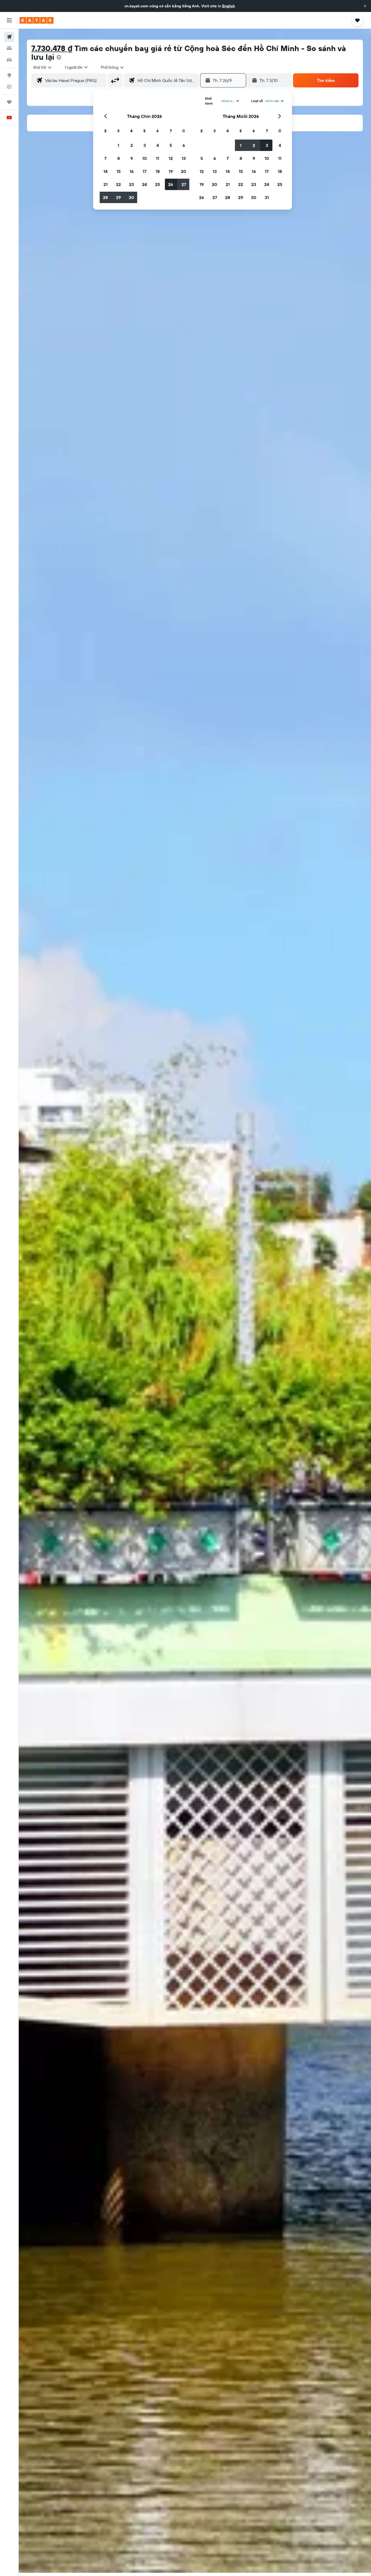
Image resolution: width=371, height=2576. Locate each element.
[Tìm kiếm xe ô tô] (9, 60)
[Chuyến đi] (9, 102)
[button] (365, 6)
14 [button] (106, 171)
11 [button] (158, 158)
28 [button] (105, 197)
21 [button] (106, 184)
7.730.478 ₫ (52, 48)
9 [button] (132, 158)
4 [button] (158, 145)
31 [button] (267, 197)
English (229, 6)
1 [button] (118, 145)
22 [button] (118, 184)
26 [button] (171, 184)
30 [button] (131, 197)
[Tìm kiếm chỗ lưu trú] (9, 48)
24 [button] (144, 184)
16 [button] (132, 171)
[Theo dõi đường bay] (9, 87)
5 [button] (171, 145)
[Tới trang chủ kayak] (37, 20)
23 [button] (131, 184)
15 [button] (119, 171)
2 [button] (132, 145)
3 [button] (145, 145)
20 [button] (184, 171)
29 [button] (118, 197)
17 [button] (144, 171)
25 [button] (158, 184)
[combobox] (43, 67)
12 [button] (171, 158)
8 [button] (119, 158)
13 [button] (184, 158)
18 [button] (158, 171)
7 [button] (105, 158)
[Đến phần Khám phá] (9, 75)
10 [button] (145, 158)
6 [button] (184, 145)
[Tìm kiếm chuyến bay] (9, 37)
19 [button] (171, 171)
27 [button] (184, 184)
